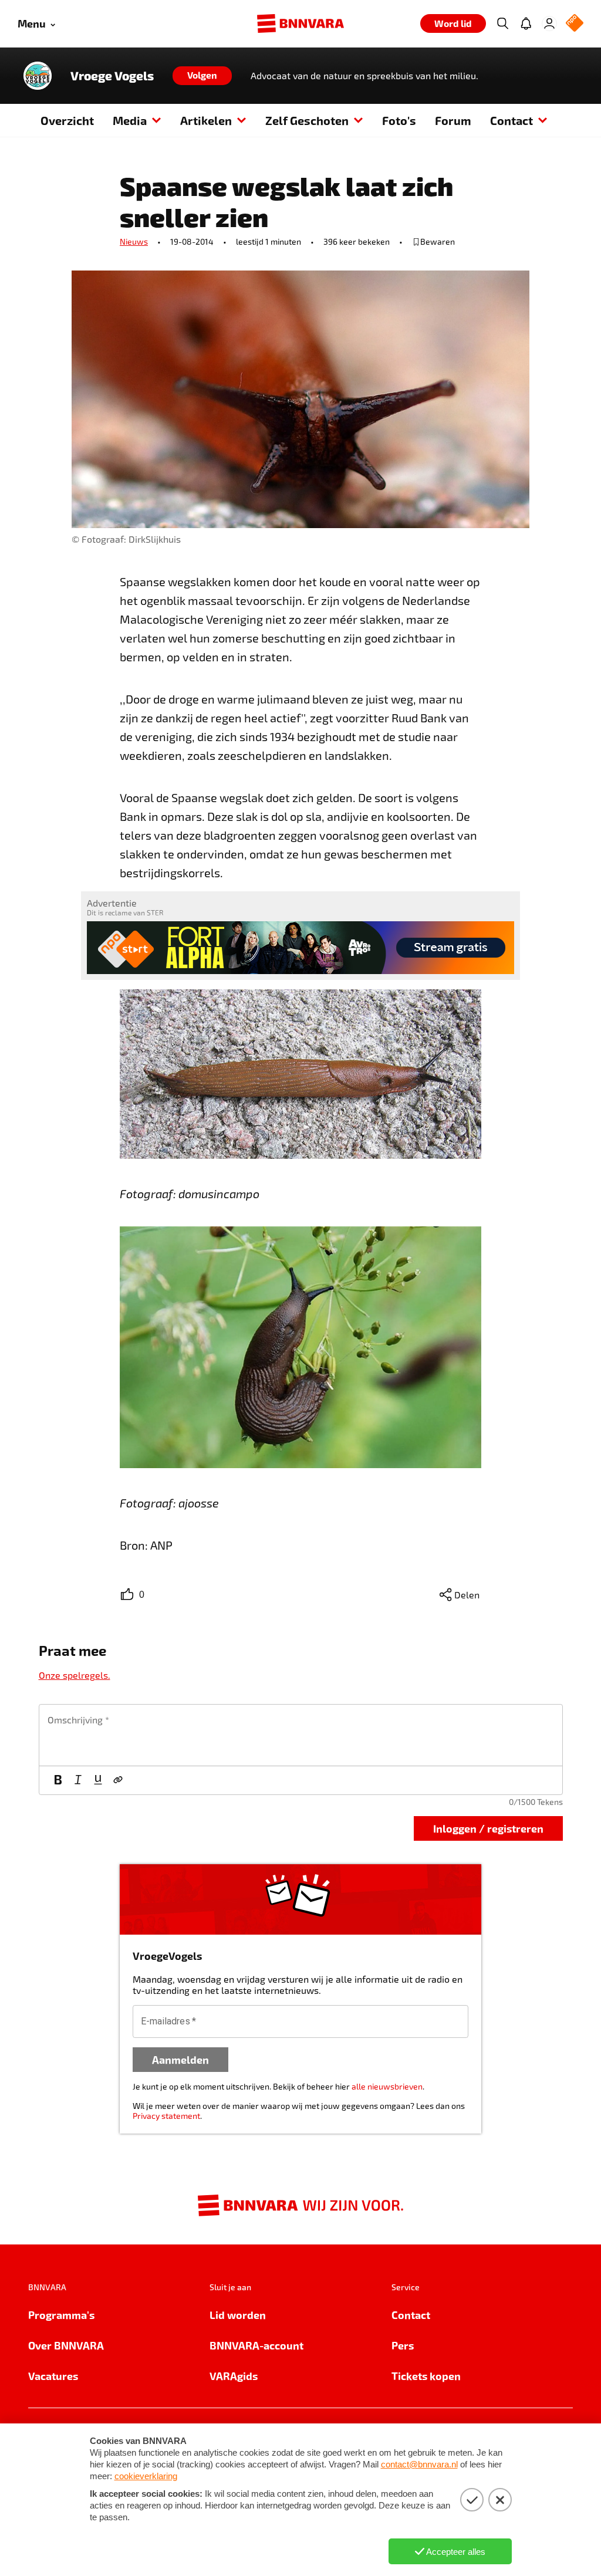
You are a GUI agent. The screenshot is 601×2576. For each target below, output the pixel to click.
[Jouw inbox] (526, 23)
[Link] (118, 1780)
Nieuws (134, 241)
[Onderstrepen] (98, 1780)
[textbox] (301, 1735)
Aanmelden (180, 2059)
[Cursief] (78, 1780)
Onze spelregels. (75, 1675)
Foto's (399, 120)
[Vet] (58, 1780)
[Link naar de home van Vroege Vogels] (38, 76)
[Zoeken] (502, 23)
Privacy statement (166, 2116)
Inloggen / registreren (488, 1828)
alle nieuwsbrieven (387, 2086)
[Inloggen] (549, 23)
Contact (511, 120)
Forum (453, 120)
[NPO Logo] (575, 24)
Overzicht (67, 120)
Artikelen (206, 120)
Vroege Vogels (112, 76)
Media (130, 120)
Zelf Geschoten (307, 120)
